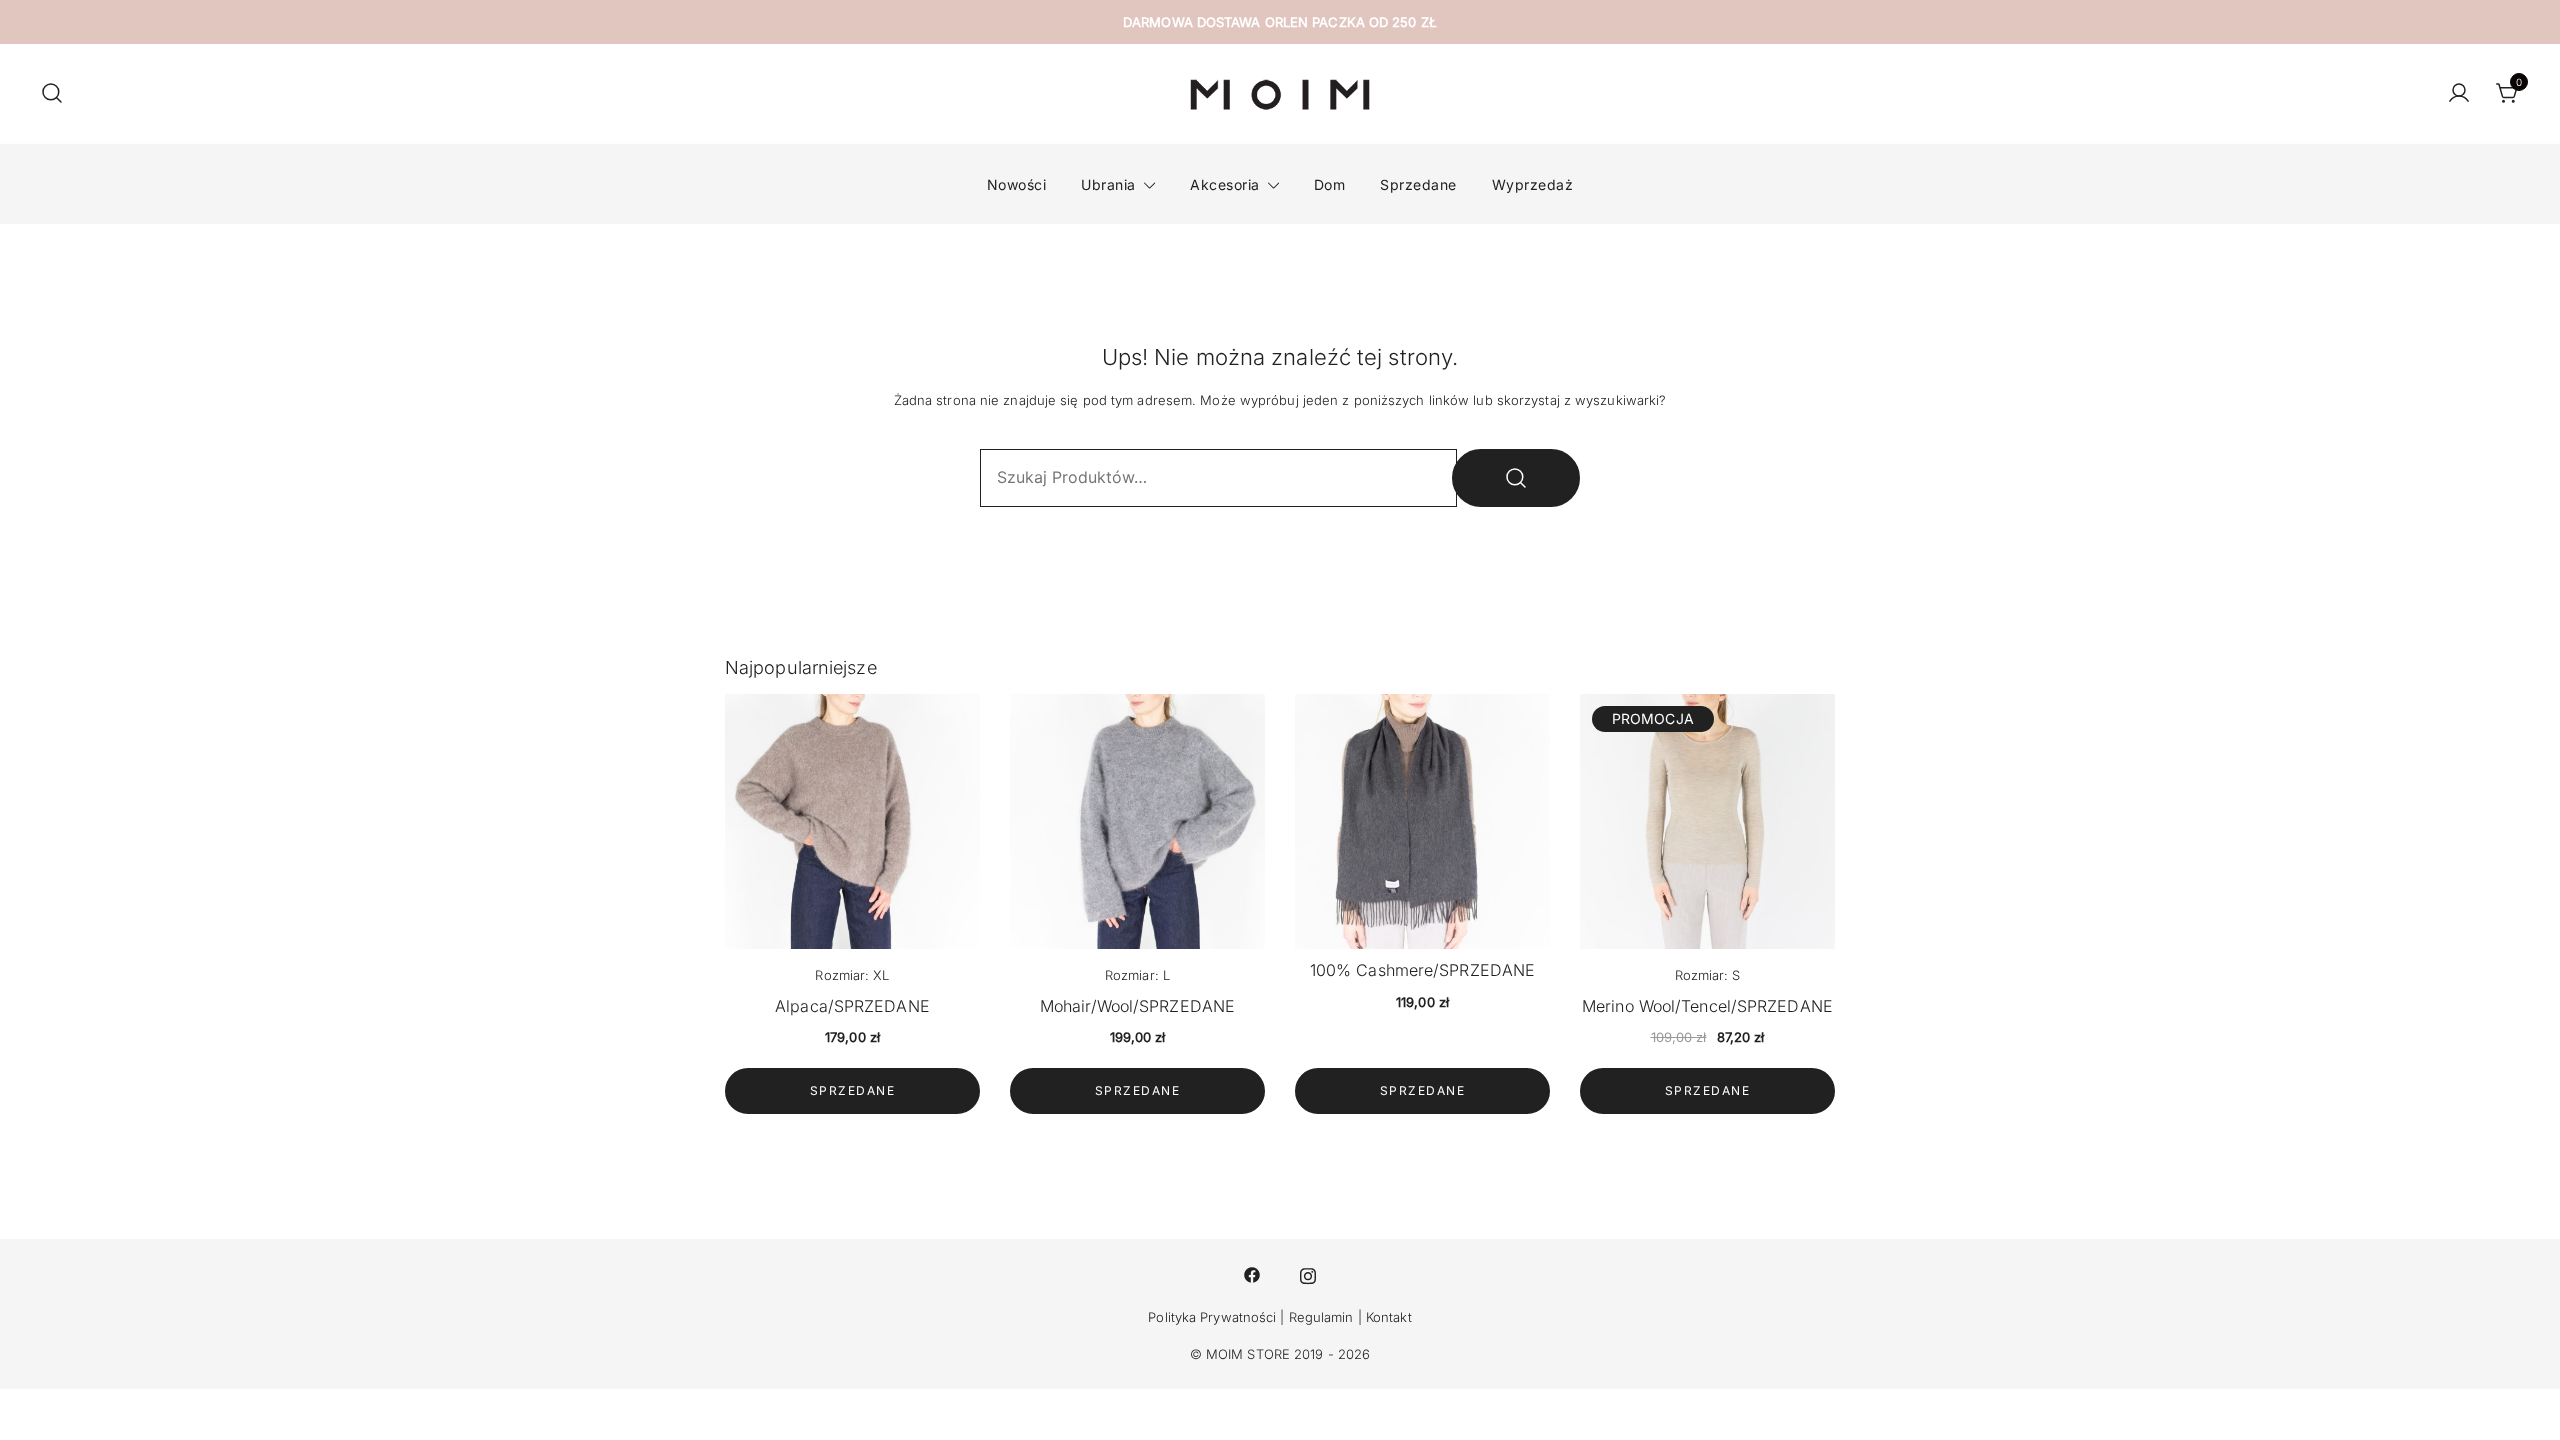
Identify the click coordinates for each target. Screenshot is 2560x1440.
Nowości (1017, 184)
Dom (1330, 184)
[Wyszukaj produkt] (1516, 478)
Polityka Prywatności (1212, 1317)
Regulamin (1321, 1317)
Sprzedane (1418, 184)
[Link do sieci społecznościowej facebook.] (1252, 1274)
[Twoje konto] (2459, 94)
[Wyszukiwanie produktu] (52, 94)
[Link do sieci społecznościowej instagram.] (1308, 1274)
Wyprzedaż (1533, 184)
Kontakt (1389, 1317)
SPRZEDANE (853, 1090)
